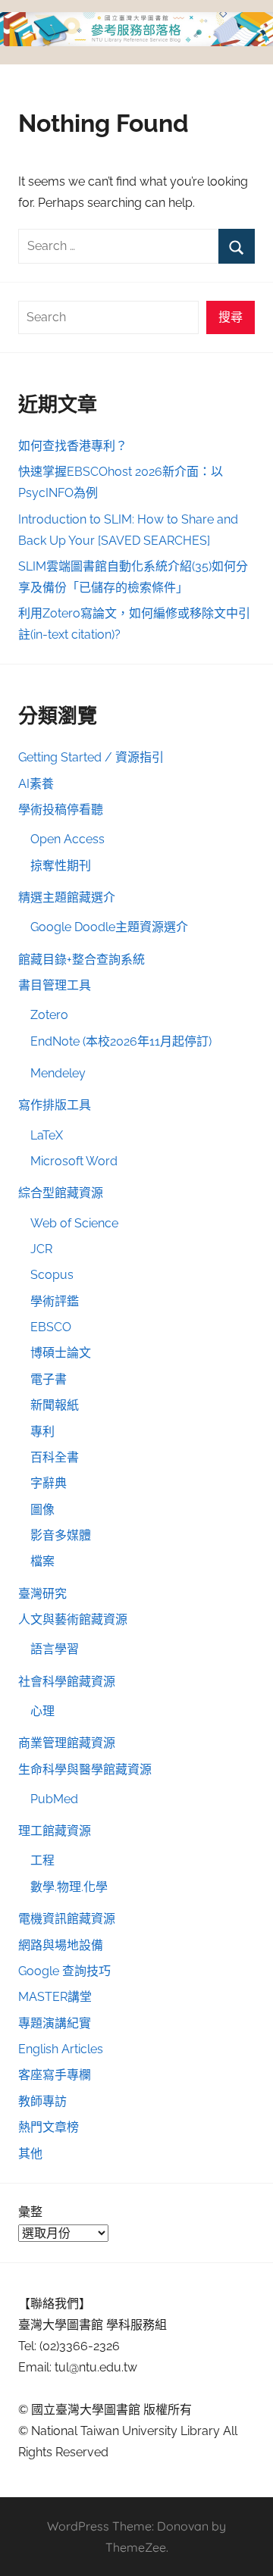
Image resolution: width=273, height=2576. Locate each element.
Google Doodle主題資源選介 (109, 927)
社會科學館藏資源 (67, 1682)
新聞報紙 (55, 1405)
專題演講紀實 (55, 2023)
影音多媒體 (61, 1535)
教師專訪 (42, 2101)
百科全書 (55, 1457)
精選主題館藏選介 (67, 897)
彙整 (30, 2212)
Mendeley (58, 1073)
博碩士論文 (61, 1353)
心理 (42, 1711)
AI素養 (36, 784)
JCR (41, 1249)
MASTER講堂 (55, 1997)
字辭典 (49, 1483)
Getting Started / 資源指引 (91, 757)
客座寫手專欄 (55, 2075)
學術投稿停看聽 (61, 810)
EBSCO (51, 1327)
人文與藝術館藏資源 (73, 1619)
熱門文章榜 (49, 2127)
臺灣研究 (42, 1594)
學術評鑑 (55, 1301)
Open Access (67, 839)
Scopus (52, 1275)
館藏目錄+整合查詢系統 (82, 960)
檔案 (42, 1561)
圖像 (42, 1510)
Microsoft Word (74, 1161)
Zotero (49, 1015)
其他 (30, 2154)
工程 (42, 1860)
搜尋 (231, 317)
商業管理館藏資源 (67, 1743)
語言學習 (55, 1649)
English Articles (61, 2049)
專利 (42, 1432)
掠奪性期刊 (61, 866)
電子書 (49, 1379)
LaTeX (47, 1135)
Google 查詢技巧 (64, 1971)
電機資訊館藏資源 (67, 1919)
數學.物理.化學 (69, 1887)
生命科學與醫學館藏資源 (85, 1769)
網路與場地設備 (61, 1945)
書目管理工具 (55, 985)
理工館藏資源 (55, 1831)
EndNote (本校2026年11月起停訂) (121, 1041)
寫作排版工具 (55, 1105)
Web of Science (74, 1223)
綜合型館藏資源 (61, 1193)
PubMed (54, 1799)
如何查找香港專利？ (73, 446)
